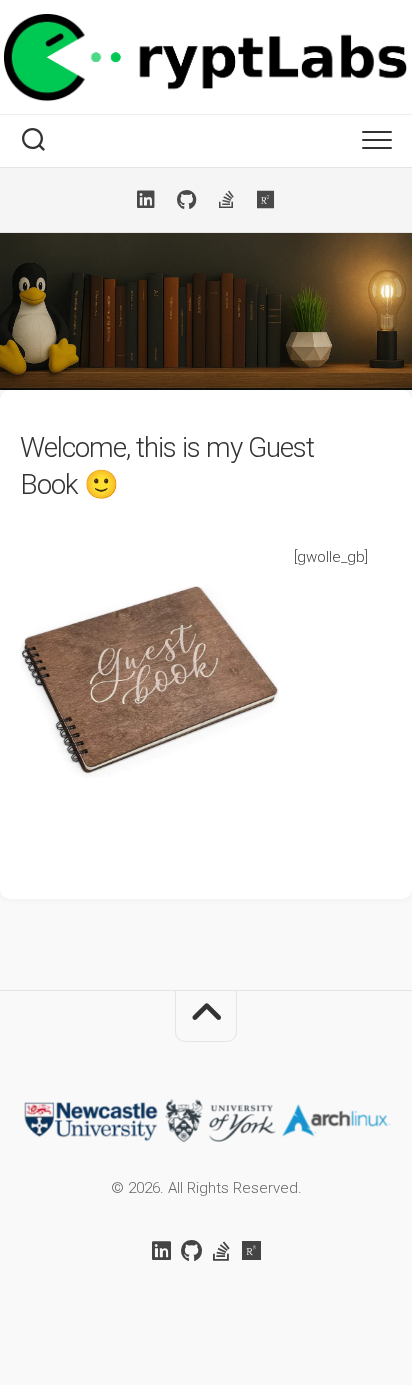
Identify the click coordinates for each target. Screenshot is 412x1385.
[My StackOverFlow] (226, 200)
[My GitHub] (186, 200)
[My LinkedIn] (146, 200)
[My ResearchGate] (266, 200)
